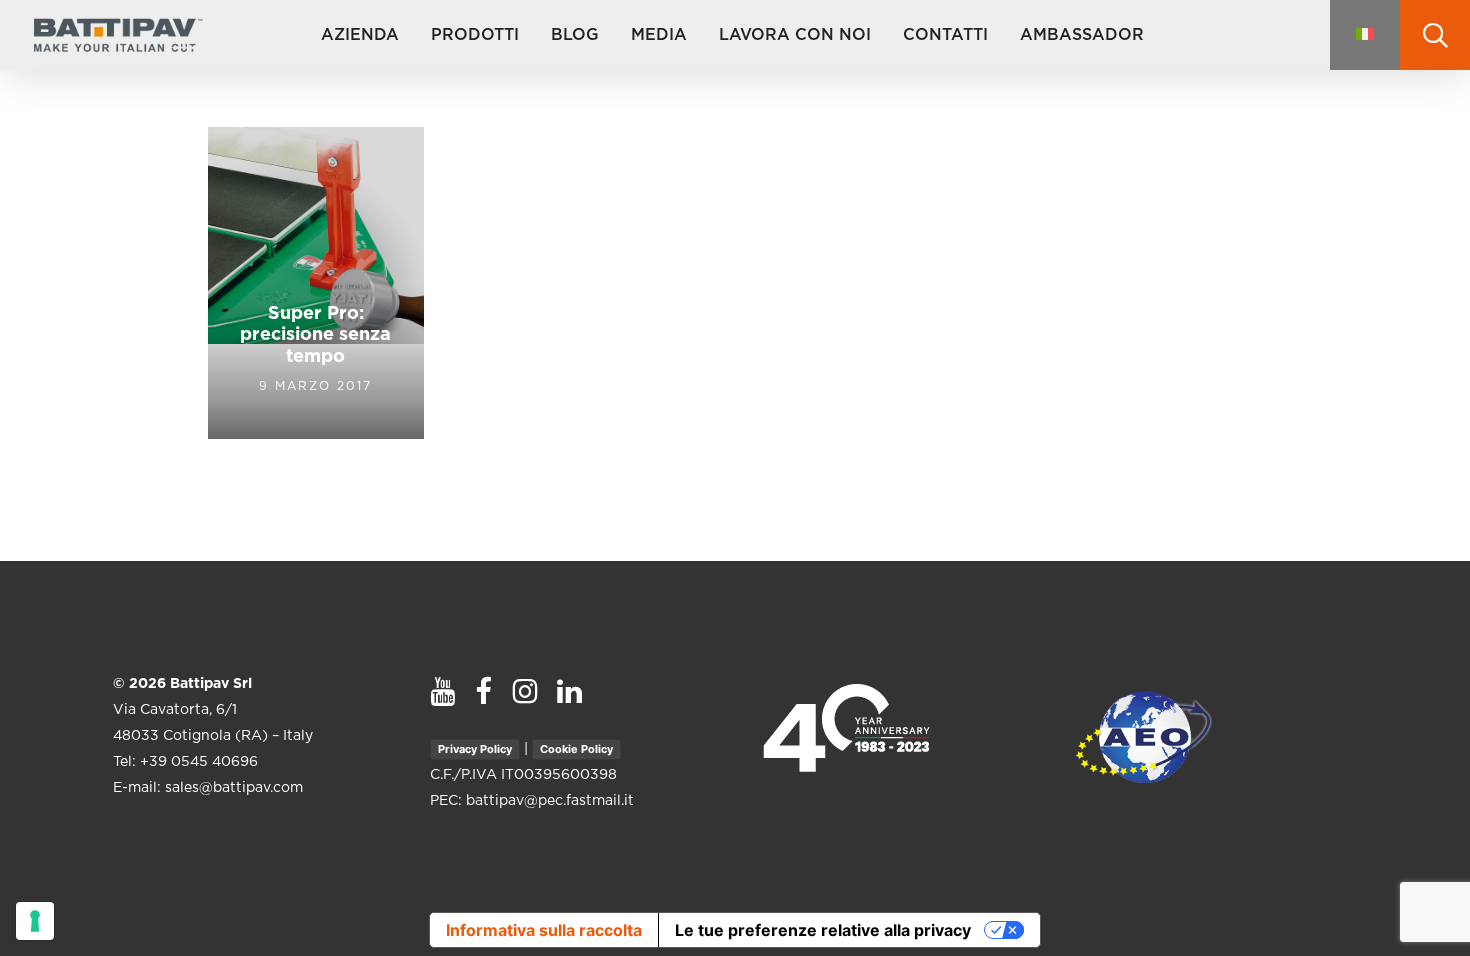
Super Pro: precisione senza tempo (315, 335)
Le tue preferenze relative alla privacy (823, 930)
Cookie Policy (576, 749)
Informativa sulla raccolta (544, 930)
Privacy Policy (475, 749)
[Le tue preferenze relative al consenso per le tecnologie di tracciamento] (35, 921)
